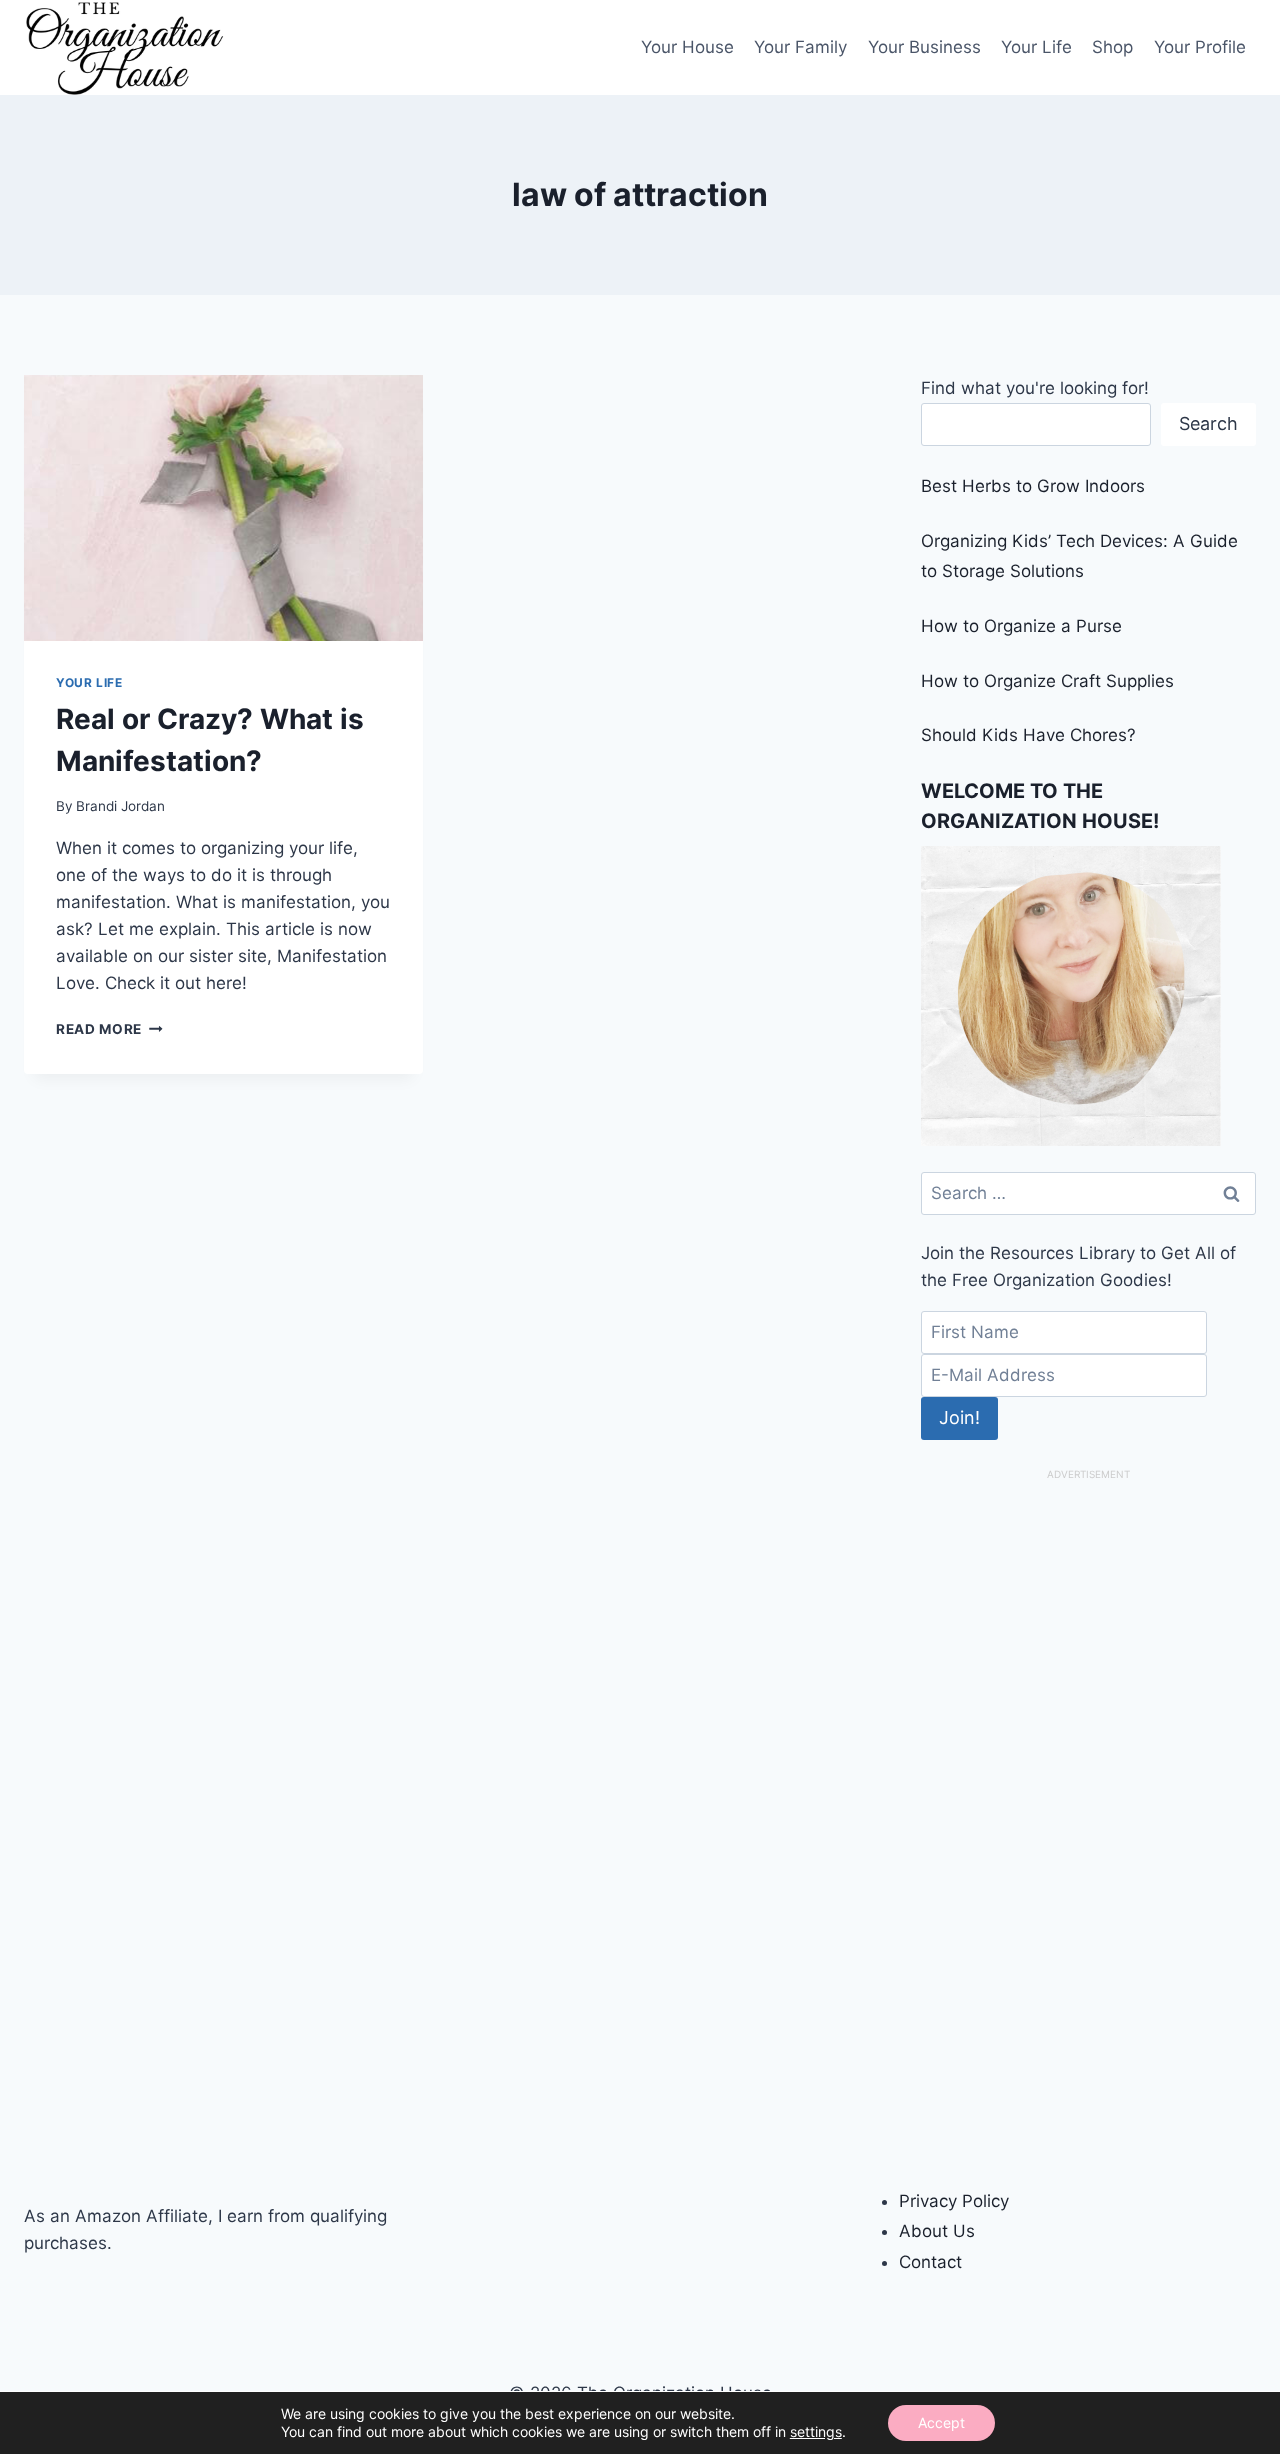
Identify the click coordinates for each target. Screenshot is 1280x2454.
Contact (930, 2262)
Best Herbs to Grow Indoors (1033, 486)
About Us (937, 2231)
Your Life (1036, 47)
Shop (1112, 47)
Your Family (800, 47)
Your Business (924, 47)
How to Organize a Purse (1021, 626)
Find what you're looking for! (1035, 388)
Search (1208, 423)
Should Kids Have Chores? (1028, 735)
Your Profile (1200, 47)
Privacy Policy (954, 2201)
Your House (687, 47)
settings (816, 2431)
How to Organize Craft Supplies (1047, 681)
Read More (109, 1029)
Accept (941, 2422)
